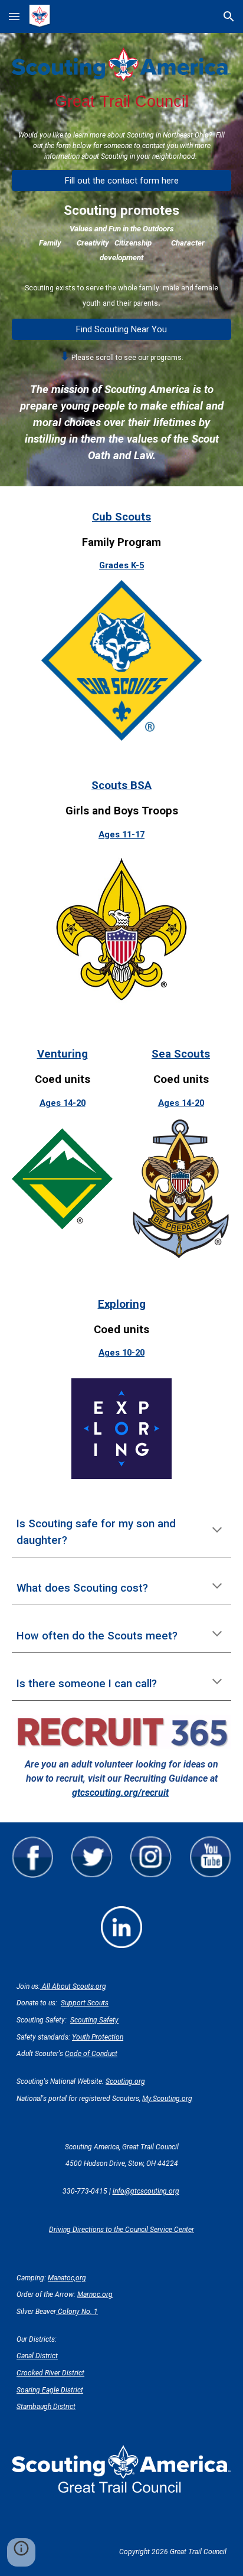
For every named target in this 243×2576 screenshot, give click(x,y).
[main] (121, 102)
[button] (14, 16)
